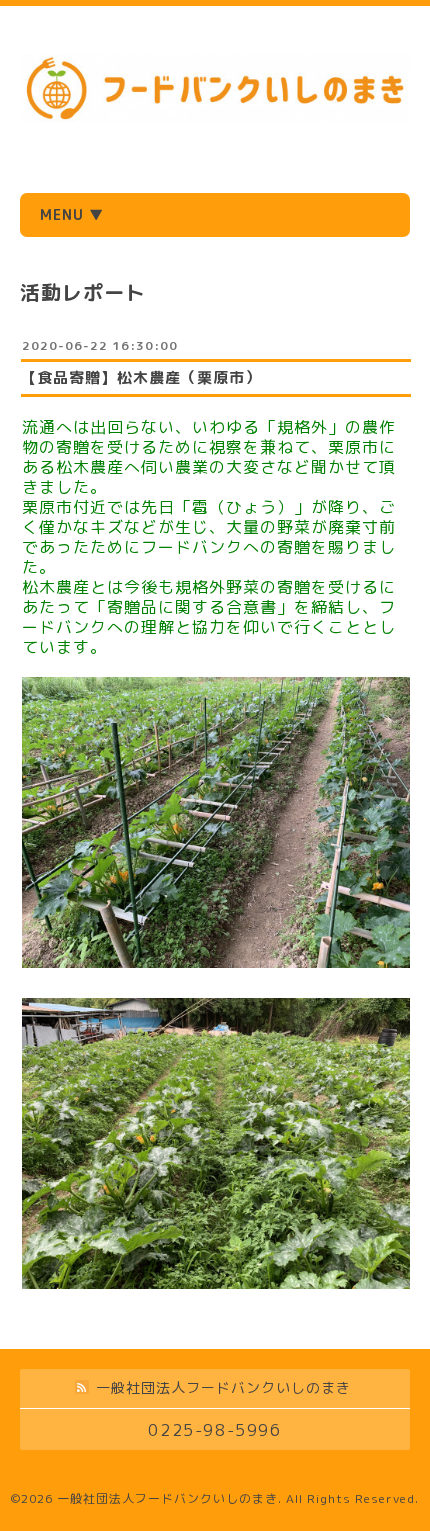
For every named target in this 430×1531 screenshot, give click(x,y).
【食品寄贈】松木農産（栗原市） (141, 377)
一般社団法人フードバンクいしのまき (167, 1498)
